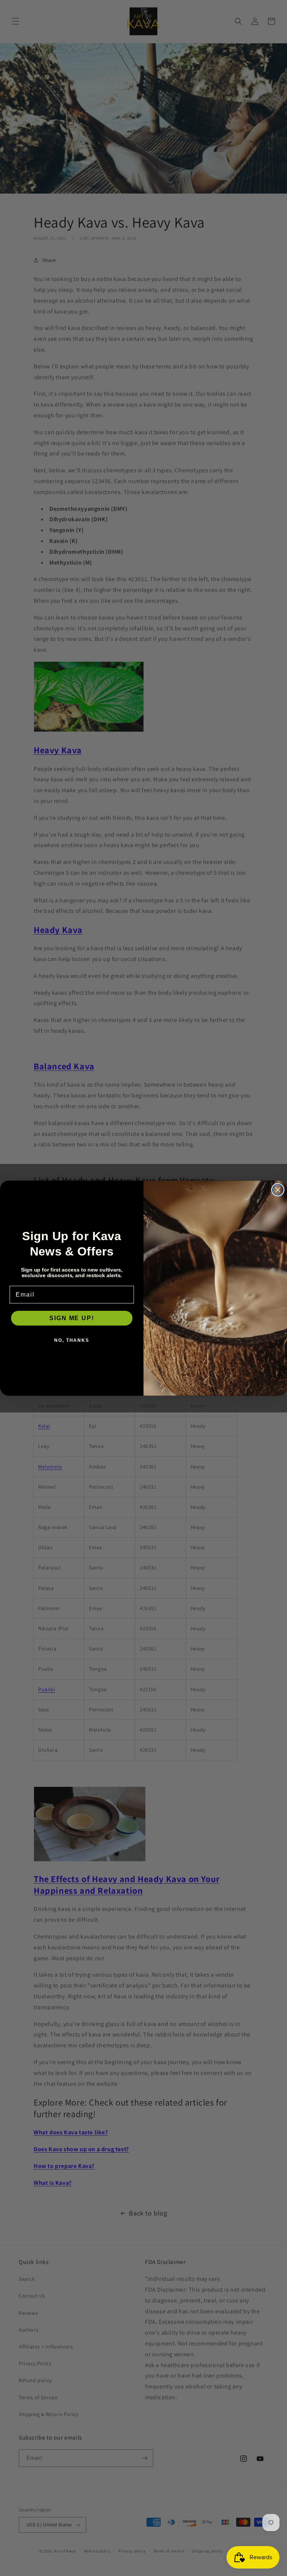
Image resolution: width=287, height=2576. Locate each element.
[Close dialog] (278, 1190)
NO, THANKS (72, 1340)
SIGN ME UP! (72, 1318)
